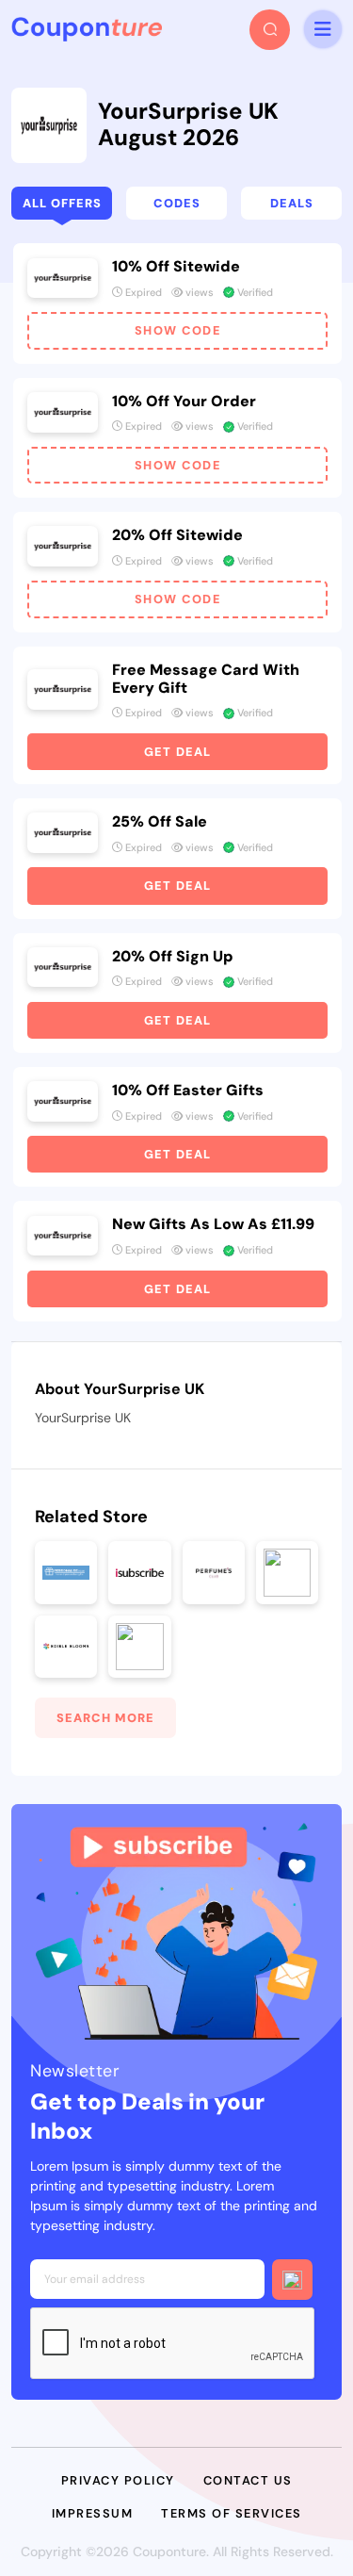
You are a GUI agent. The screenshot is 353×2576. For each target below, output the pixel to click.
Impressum (93, 2513)
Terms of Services (232, 2513)
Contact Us (248, 2480)
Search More (105, 1718)
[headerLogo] (87, 29)
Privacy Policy (118, 2480)
